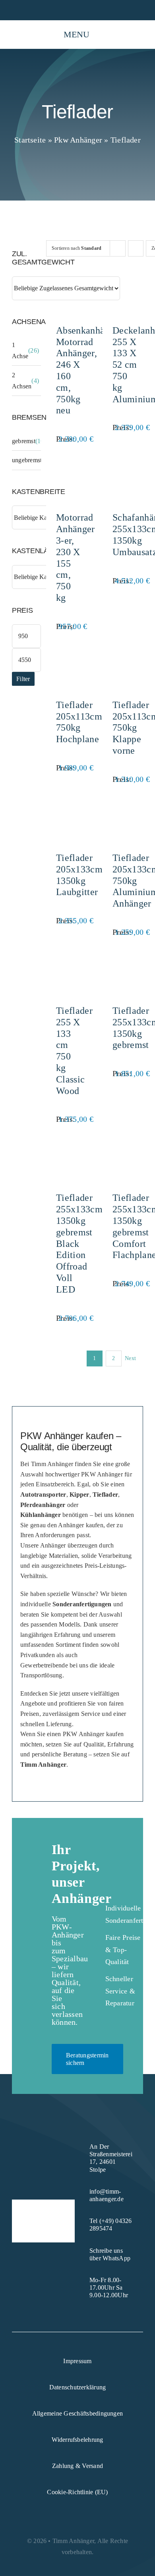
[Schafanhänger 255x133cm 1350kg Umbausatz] (123, 469)
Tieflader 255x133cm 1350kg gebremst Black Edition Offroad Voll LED (79, 1243)
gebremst (24, 441)
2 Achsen (22, 381)
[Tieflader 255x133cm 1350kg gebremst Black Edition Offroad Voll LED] (66, 1149)
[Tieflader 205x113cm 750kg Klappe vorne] (123, 656)
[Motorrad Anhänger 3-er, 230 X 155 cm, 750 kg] (66, 469)
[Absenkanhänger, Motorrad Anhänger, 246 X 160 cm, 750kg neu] (66, 282)
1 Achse (20, 350)
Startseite (30, 140)
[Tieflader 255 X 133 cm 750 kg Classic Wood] (66, 962)
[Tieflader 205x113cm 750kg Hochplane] (66, 656)
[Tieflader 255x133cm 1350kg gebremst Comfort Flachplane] (123, 1149)
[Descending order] (136, 248)
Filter (23, 679)
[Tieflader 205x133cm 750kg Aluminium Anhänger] (123, 809)
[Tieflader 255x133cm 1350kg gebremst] (123, 962)
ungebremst (27, 460)
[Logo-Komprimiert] (22, 31)
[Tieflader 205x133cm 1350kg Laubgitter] (66, 809)
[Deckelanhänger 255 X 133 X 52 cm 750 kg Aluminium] (123, 282)
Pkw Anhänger (78, 140)
